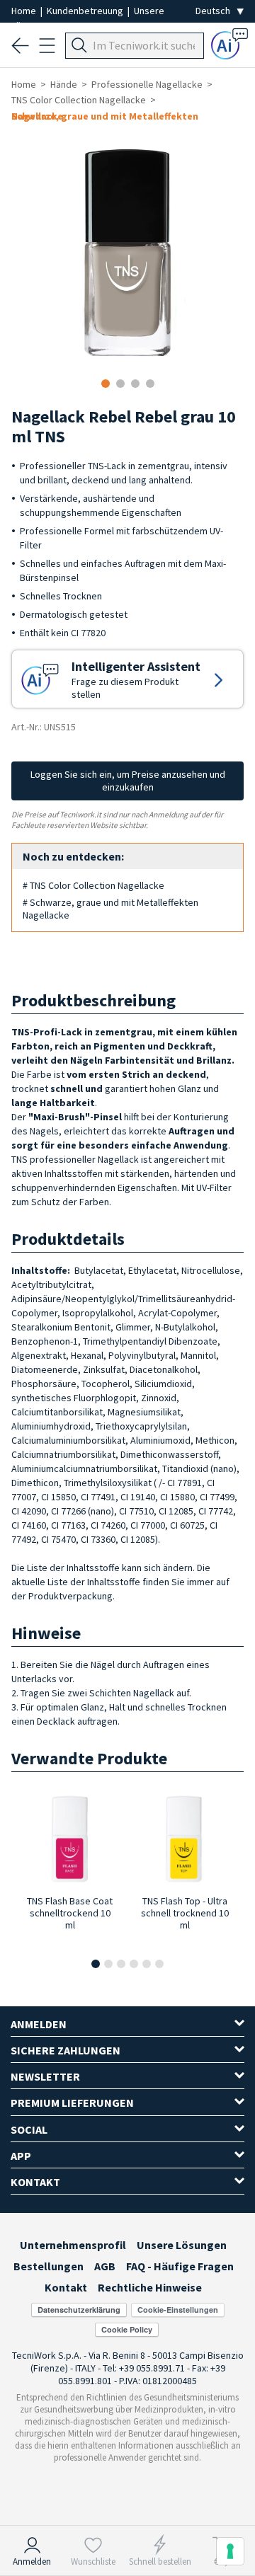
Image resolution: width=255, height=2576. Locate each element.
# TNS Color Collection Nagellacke (93, 885)
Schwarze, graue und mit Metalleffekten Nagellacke (105, 116)
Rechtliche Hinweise (150, 2287)
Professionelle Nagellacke (147, 84)
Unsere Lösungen (182, 2245)
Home (25, 11)
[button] (96, 1964)
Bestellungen (49, 2266)
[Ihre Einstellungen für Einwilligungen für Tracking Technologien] (230, 2551)
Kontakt (66, 2287)
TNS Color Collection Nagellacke (79, 100)
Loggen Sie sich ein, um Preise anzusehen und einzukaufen (128, 781)
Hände (64, 84)
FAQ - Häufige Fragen (180, 2266)
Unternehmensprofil (73, 2245)
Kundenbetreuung (86, 11)
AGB (105, 2266)
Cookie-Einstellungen (178, 2310)
